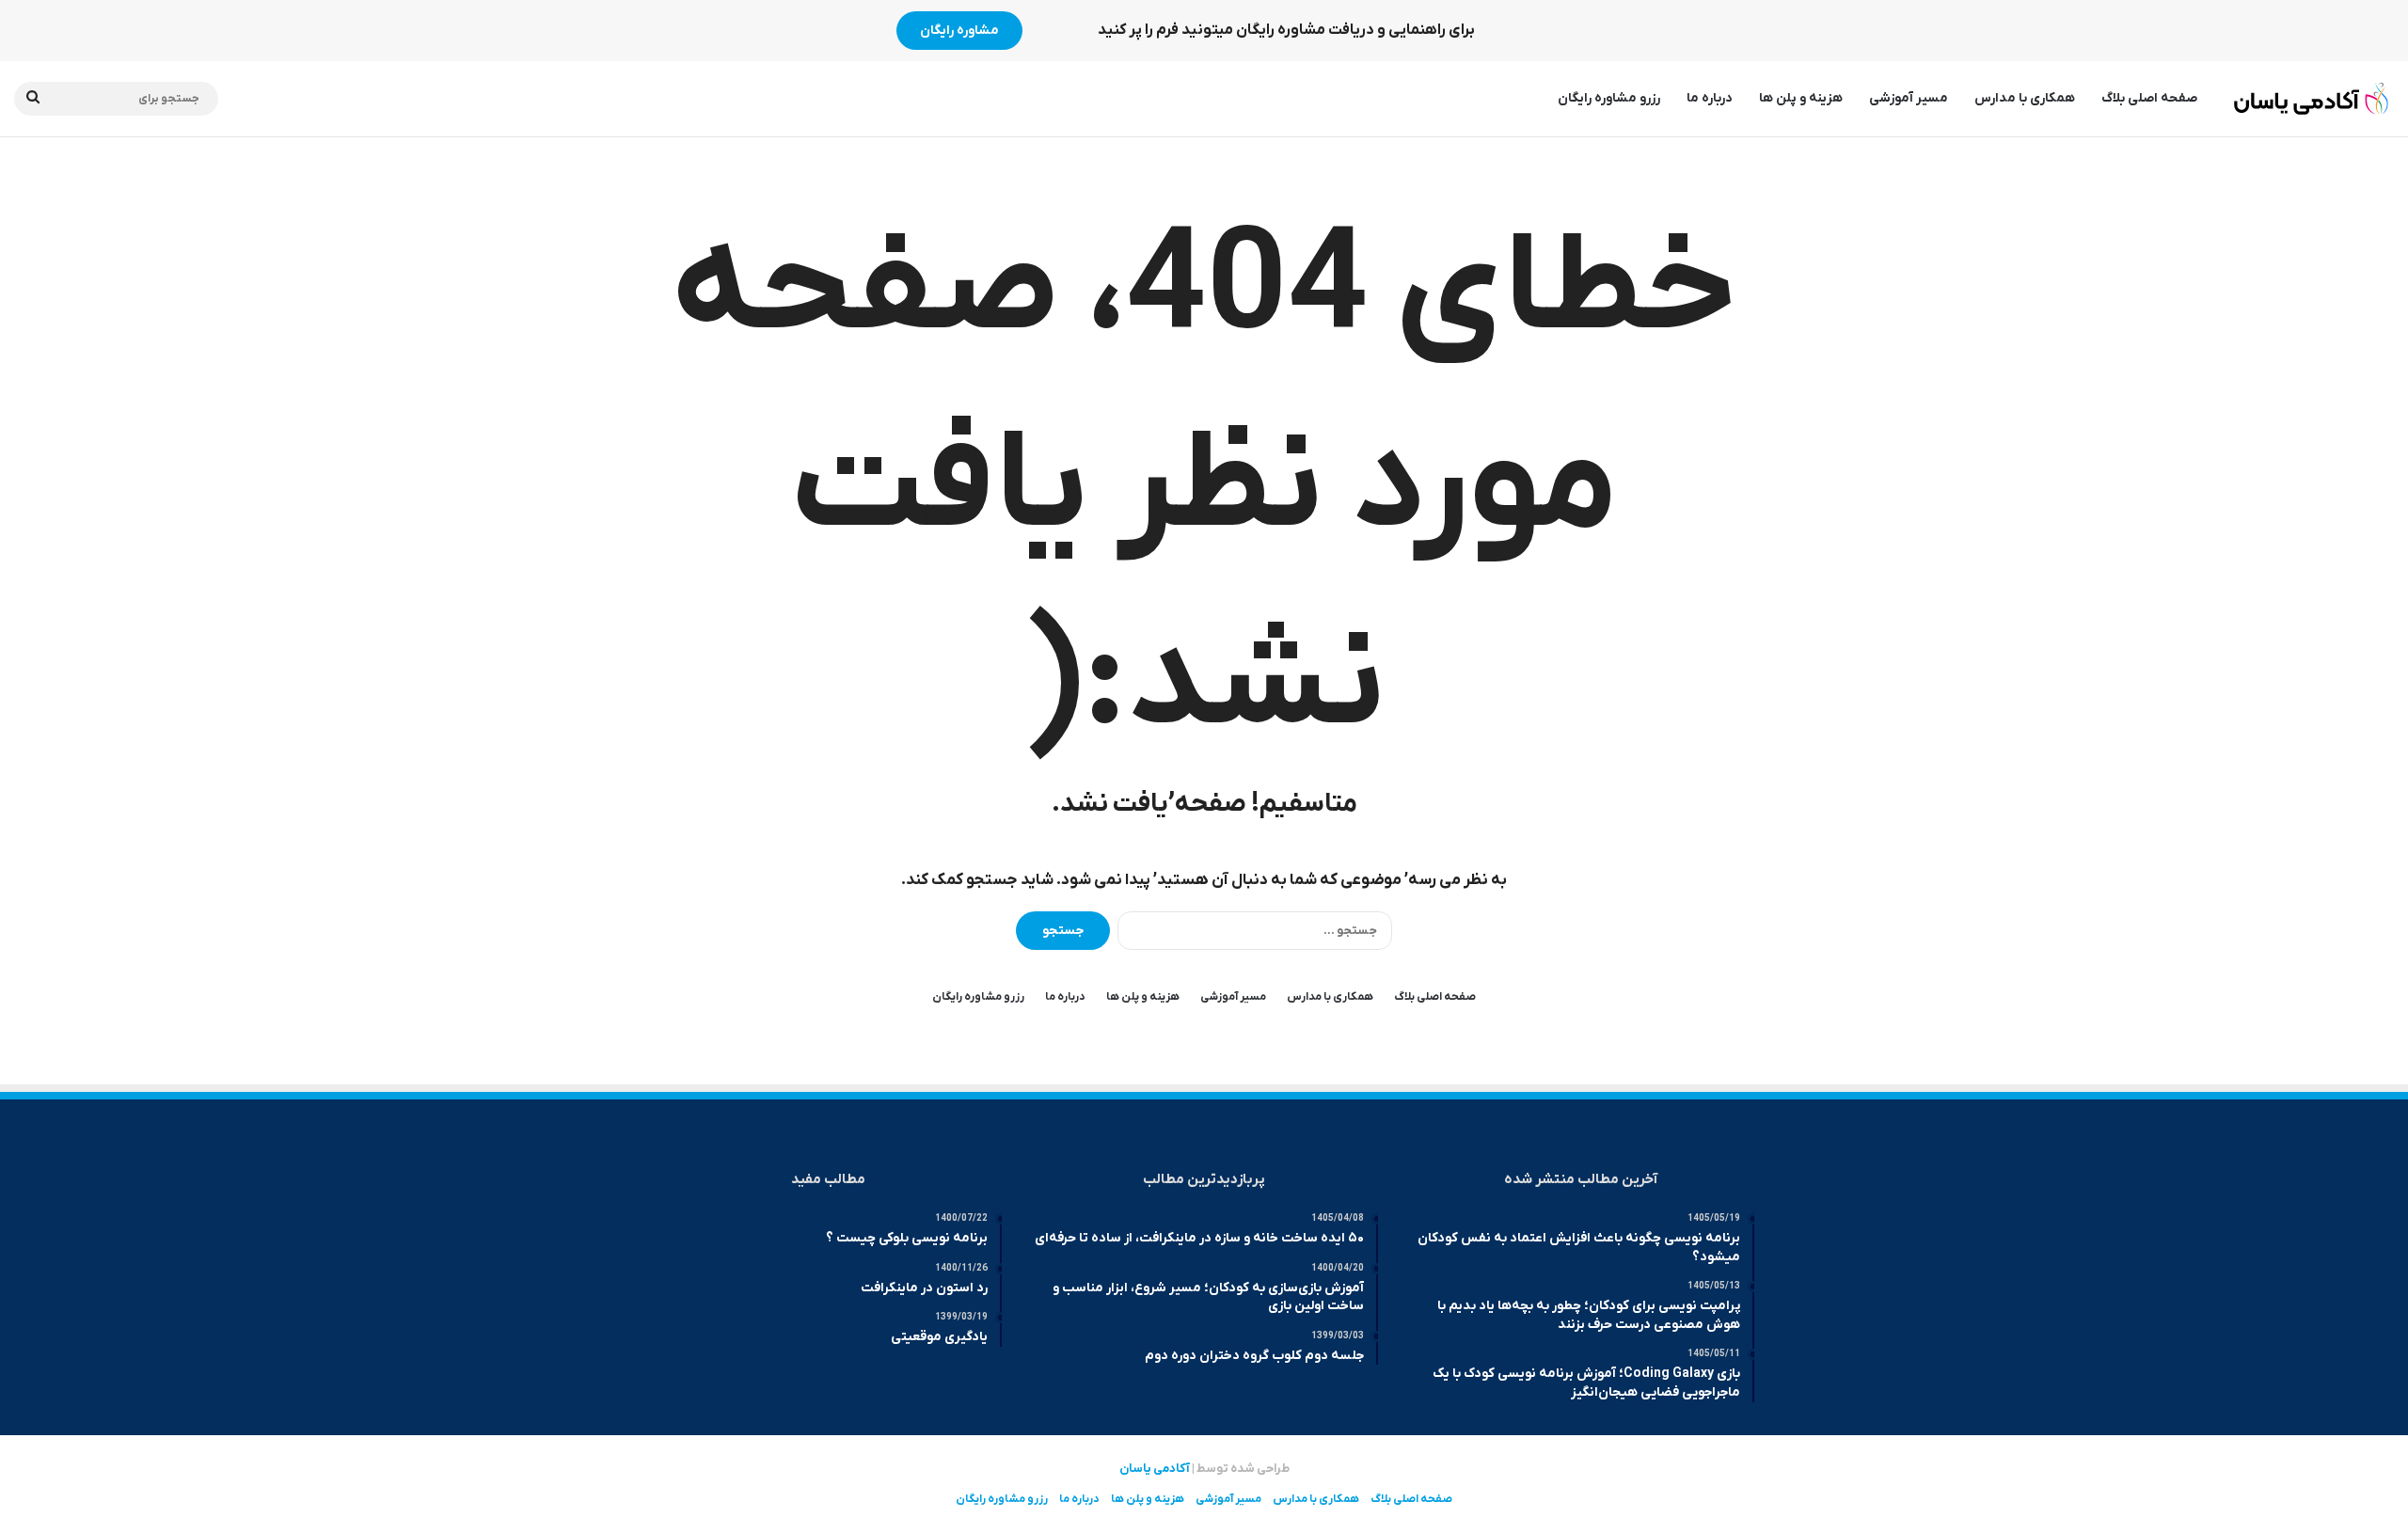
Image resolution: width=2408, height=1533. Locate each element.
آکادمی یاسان (1155, 1469)
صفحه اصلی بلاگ (2149, 98)
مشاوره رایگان (959, 31)
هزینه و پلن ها (1801, 98)
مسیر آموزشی (1909, 98)
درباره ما (1710, 98)
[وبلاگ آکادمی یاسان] (2312, 99)
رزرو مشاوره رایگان (1609, 98)
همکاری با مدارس (2025, 98)
